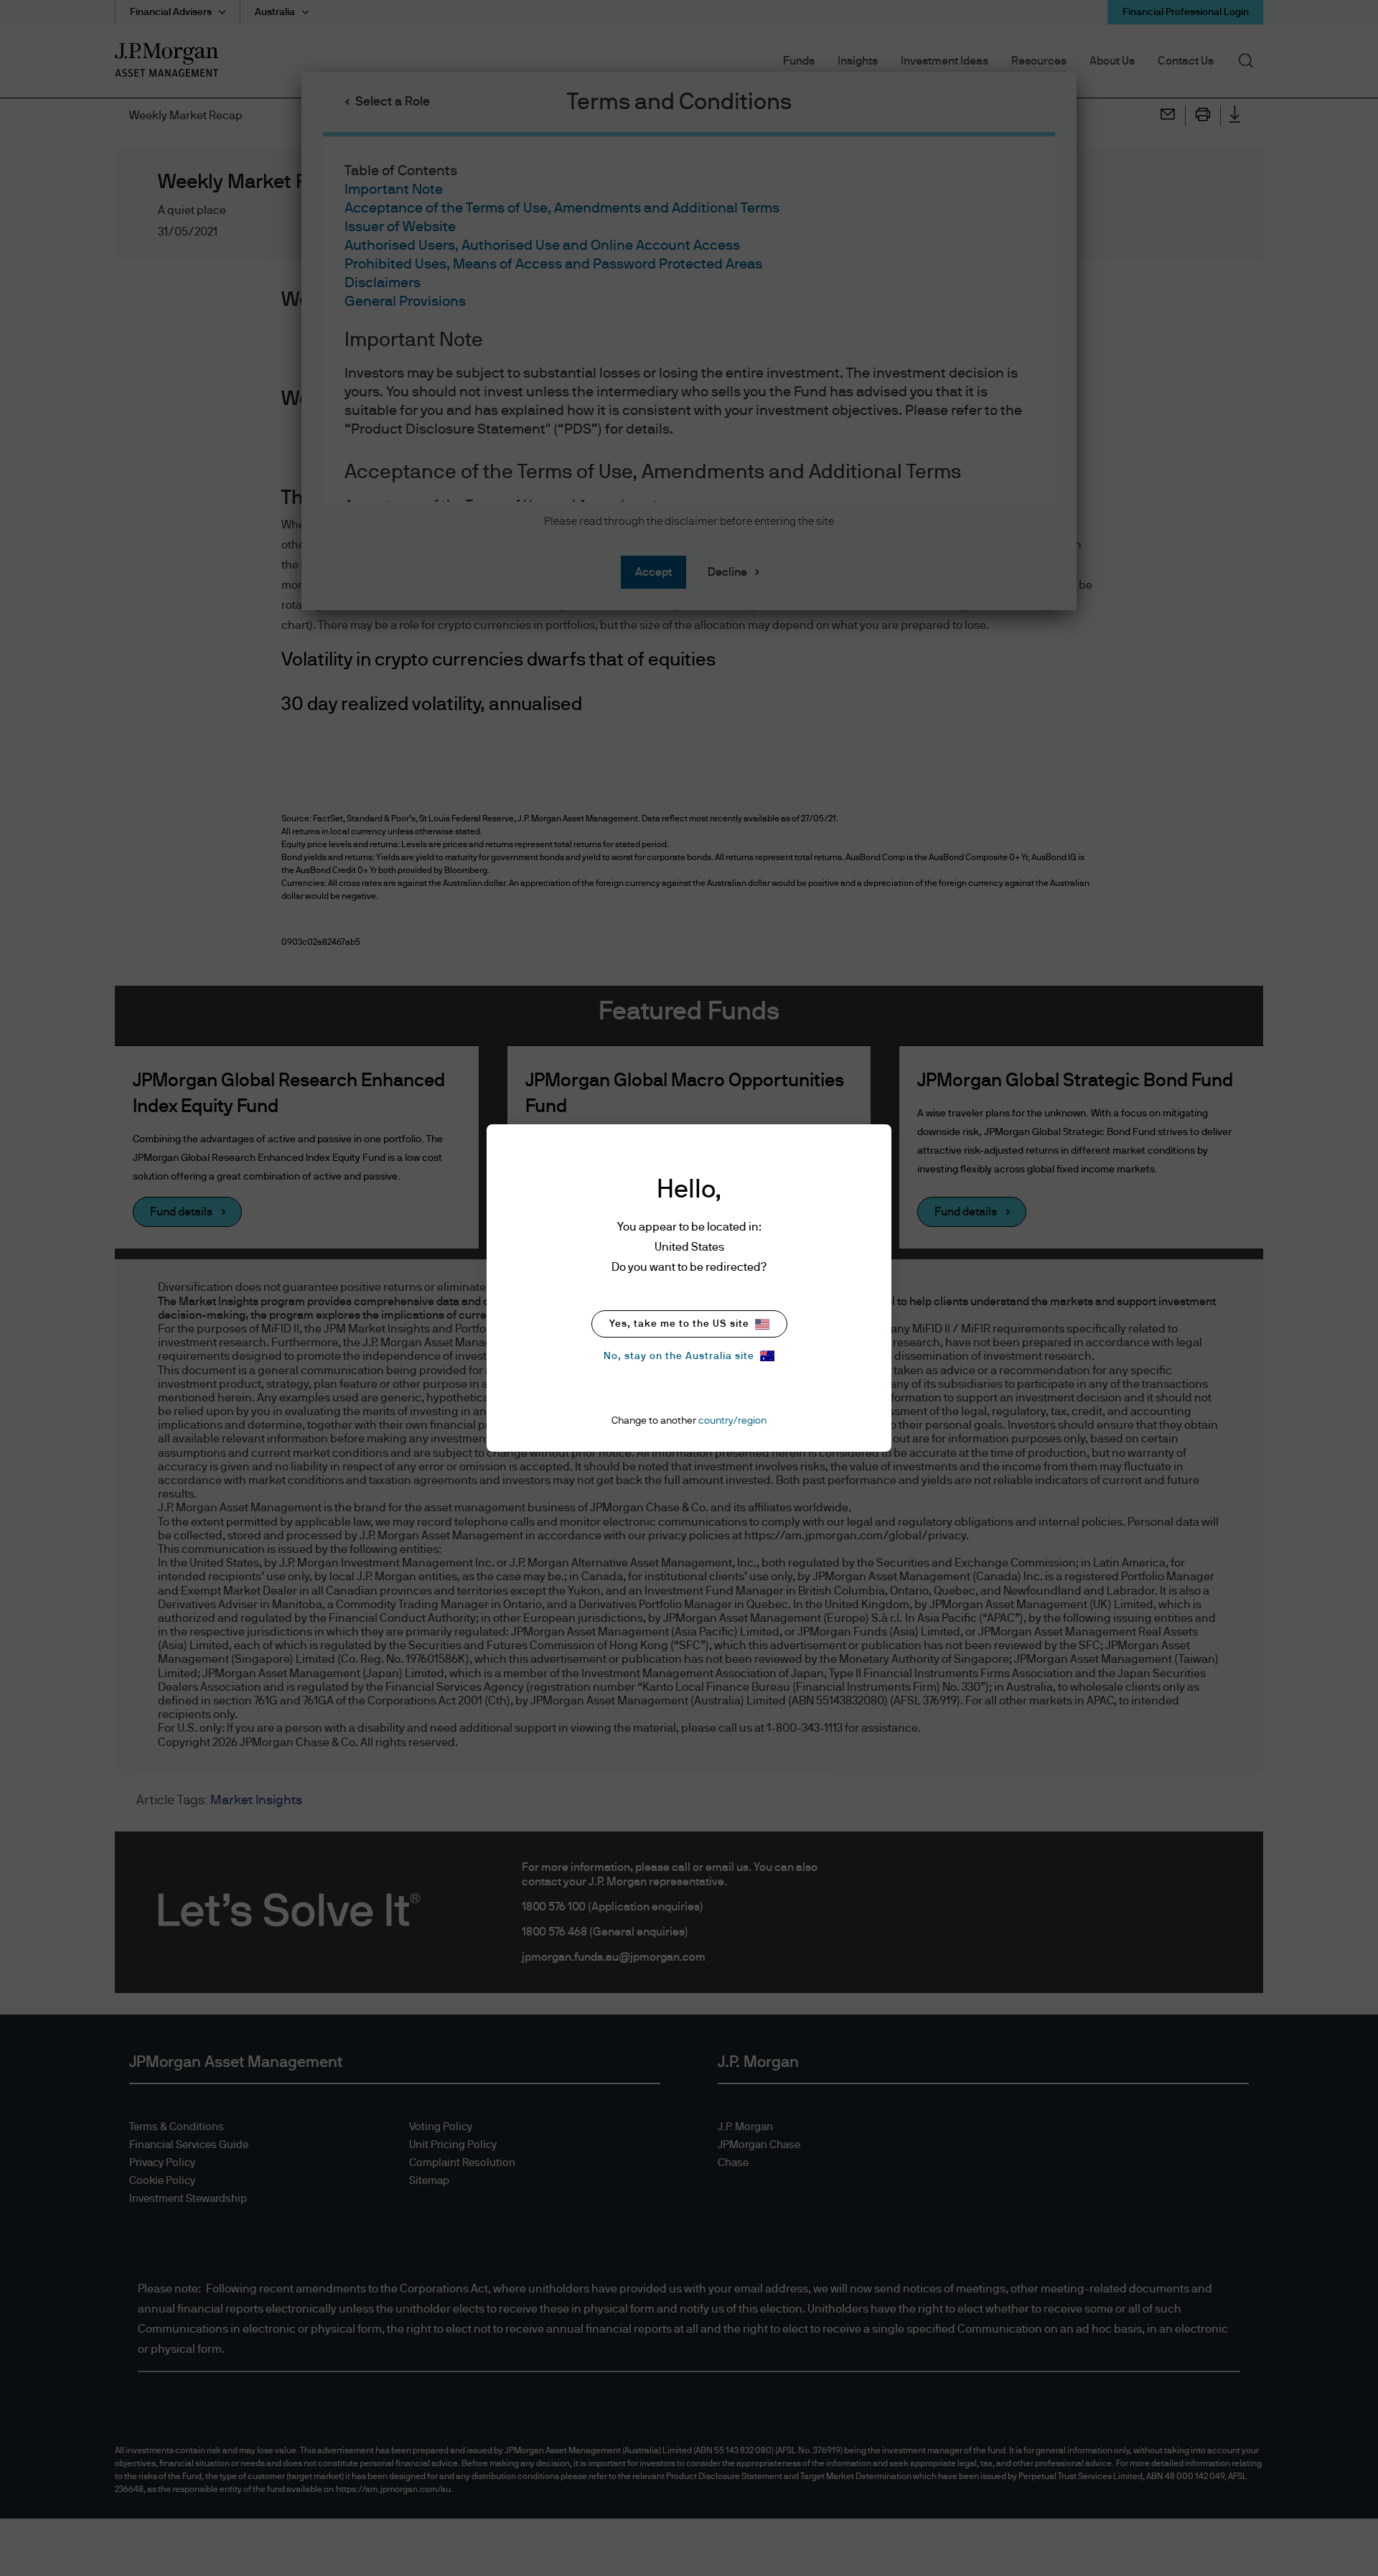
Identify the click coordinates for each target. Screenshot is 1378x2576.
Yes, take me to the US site (679, 1324)
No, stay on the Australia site (679, 1356)
